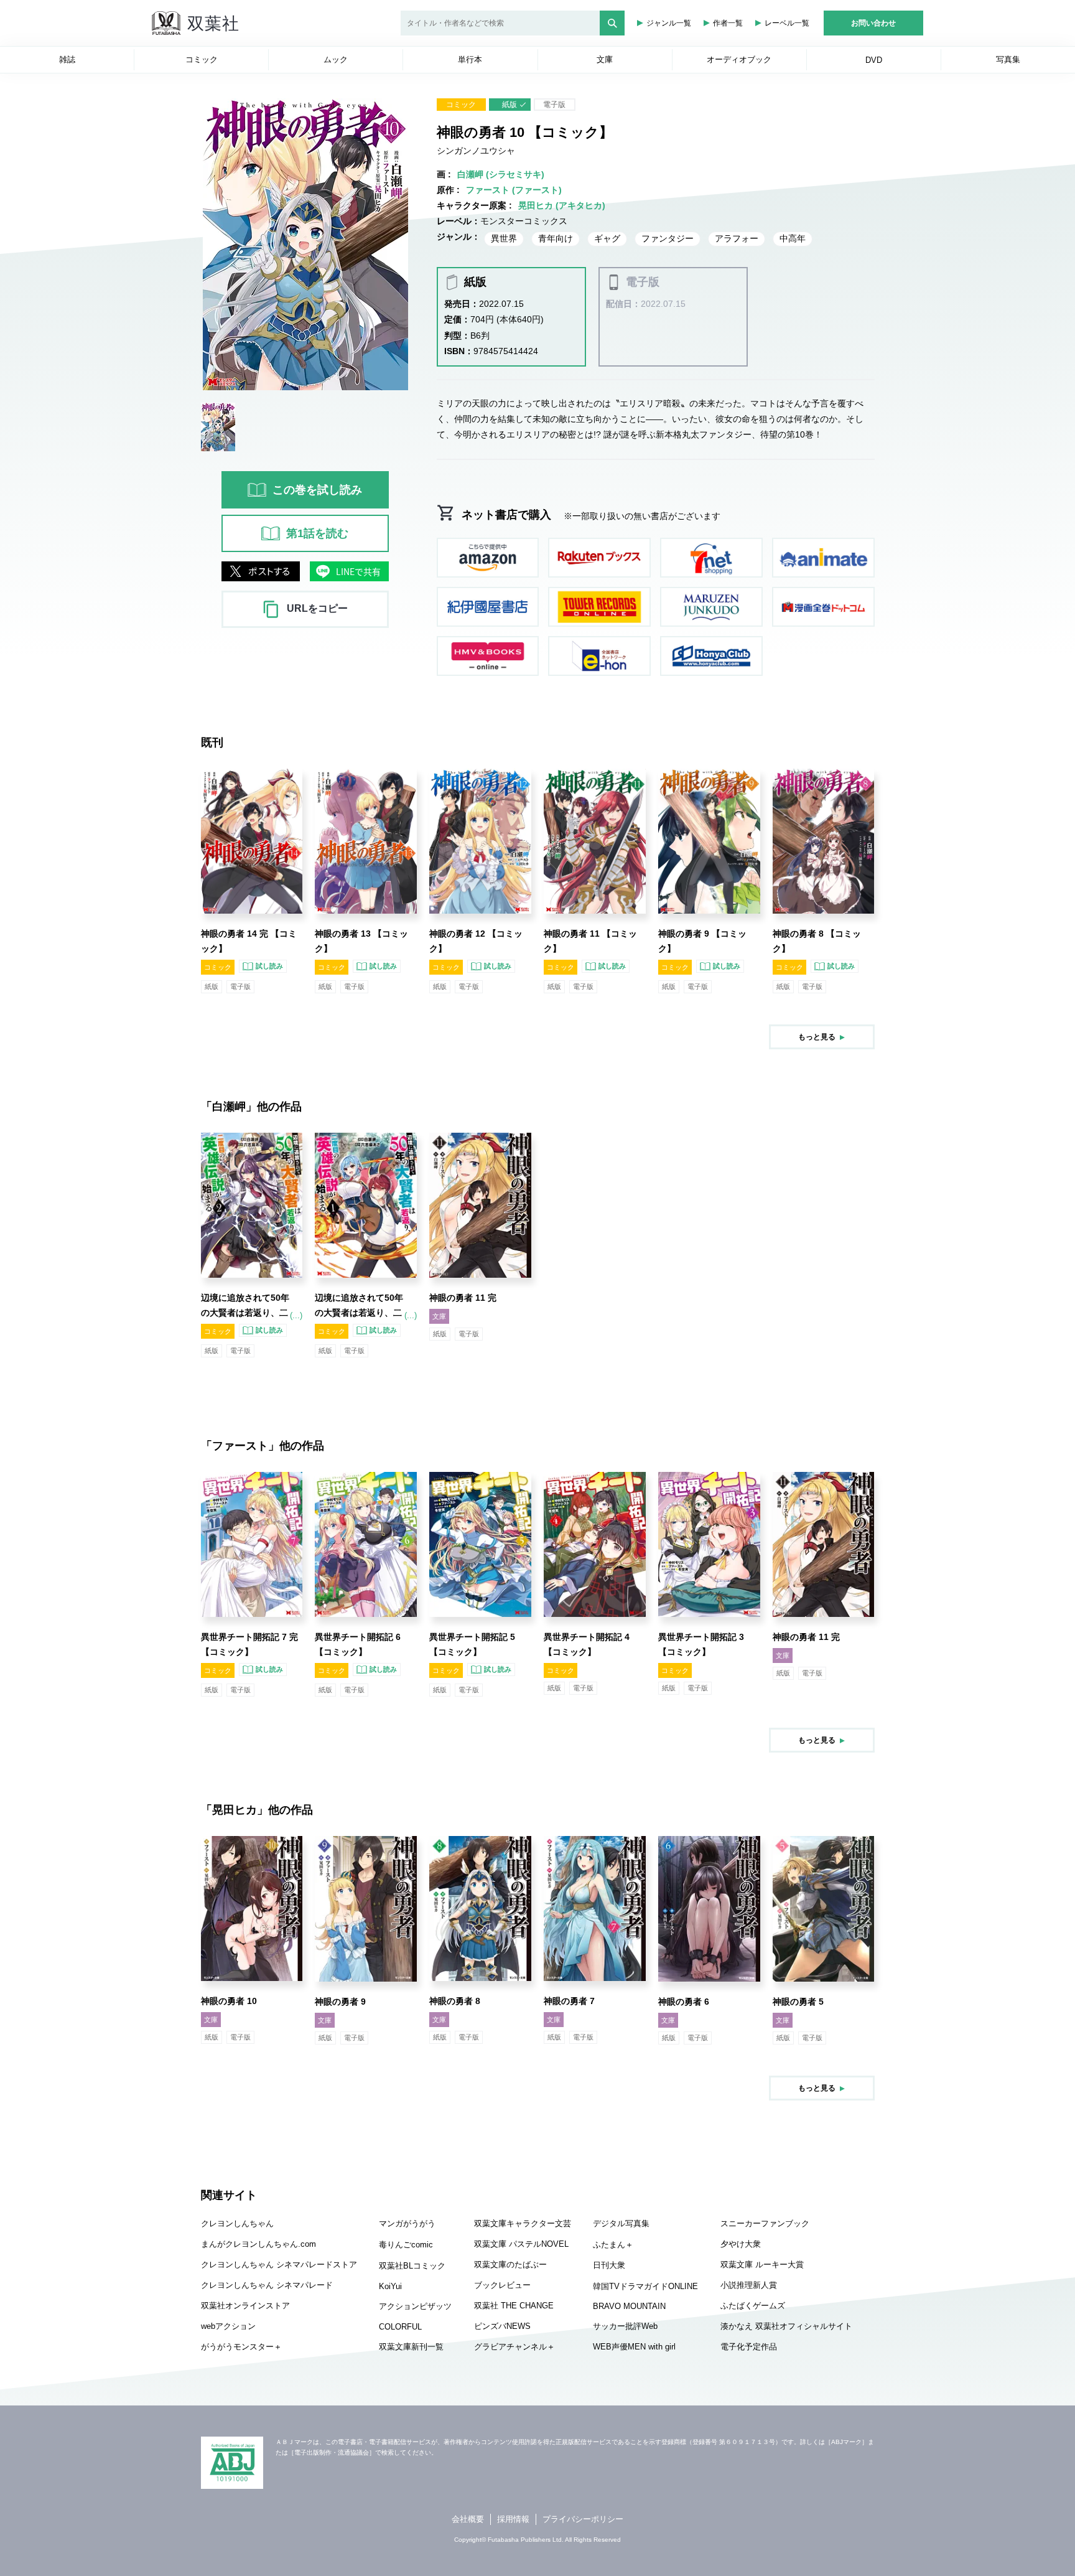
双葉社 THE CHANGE (514, 2306)
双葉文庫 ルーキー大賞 (762, 2265)
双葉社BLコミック (412, 2266)
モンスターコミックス (524, 221)
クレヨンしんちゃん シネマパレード (267, 2285)
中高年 (793, 238)
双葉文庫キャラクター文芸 (523, 2223)
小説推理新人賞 (749, 2285)
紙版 (510, 105)
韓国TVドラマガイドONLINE (645, 2286)
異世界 (504, 238)
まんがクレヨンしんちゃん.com (258, 2244)
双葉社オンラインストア (245, 2306)
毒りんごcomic (406, 2245)
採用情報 (513, 2519)
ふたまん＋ (613, 2245)
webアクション (228, 2326)
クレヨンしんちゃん (237, 2223)
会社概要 (468, 2519)
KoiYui (390, 2286)
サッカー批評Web (625, 2326)
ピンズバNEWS (502, 2326)
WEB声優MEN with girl (634, 2347)
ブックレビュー (502, 2285)
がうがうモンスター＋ (241, 2347)
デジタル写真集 (621, 2223)
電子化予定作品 (749, 2347)
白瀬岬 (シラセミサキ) (501, 174)
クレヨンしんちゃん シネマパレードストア (279, 2265)
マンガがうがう (407, 2223)
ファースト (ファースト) (514, 190)
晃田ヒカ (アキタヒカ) (562, 205)
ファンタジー (668, 238)
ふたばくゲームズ (753, 2306)
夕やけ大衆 (741, 2244)
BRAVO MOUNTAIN (629, 2306)
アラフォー (737, 238)
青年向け (556, 238)
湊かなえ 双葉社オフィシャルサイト (786, 2326)
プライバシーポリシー (583, 2519)
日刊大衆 (609, 2265)
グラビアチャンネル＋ (514, 2347)
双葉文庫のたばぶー (510, 2265)
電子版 (554, 105)
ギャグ (607, 238)
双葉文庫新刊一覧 (411, 2347)
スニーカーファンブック (765, 2223)
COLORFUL (400, 2327)
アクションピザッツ (415, 2306)
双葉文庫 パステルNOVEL (521, 2244)
